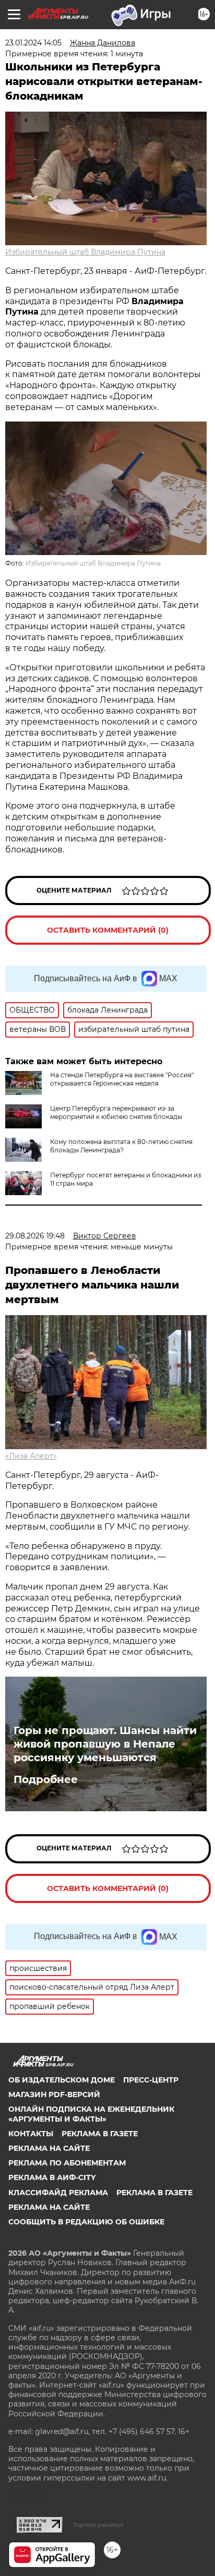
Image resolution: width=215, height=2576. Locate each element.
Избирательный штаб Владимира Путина (85, 252)
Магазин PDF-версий (54, 2094)
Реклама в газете (100, 2134)
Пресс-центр (151, 2080)
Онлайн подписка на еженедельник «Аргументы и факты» (91, 2114)
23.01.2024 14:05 (33, 43)
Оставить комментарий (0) (108, 930)
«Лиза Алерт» (31, 1456)
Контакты (31, 2134)
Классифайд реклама (58, 2193)
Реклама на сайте (49, 2148)
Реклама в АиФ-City (52, 2177)
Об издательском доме (62, 2080)
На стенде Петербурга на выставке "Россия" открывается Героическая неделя (122, 1079)
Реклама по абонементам (67, 2163)
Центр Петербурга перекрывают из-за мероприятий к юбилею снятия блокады (116, 1112)
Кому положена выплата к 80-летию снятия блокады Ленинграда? (121, 1146)
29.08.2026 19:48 (35, 1236)
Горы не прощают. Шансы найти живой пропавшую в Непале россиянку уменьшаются (105, 1744)
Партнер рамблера (98, 2525)
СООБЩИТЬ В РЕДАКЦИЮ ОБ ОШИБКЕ (86, 2222)
